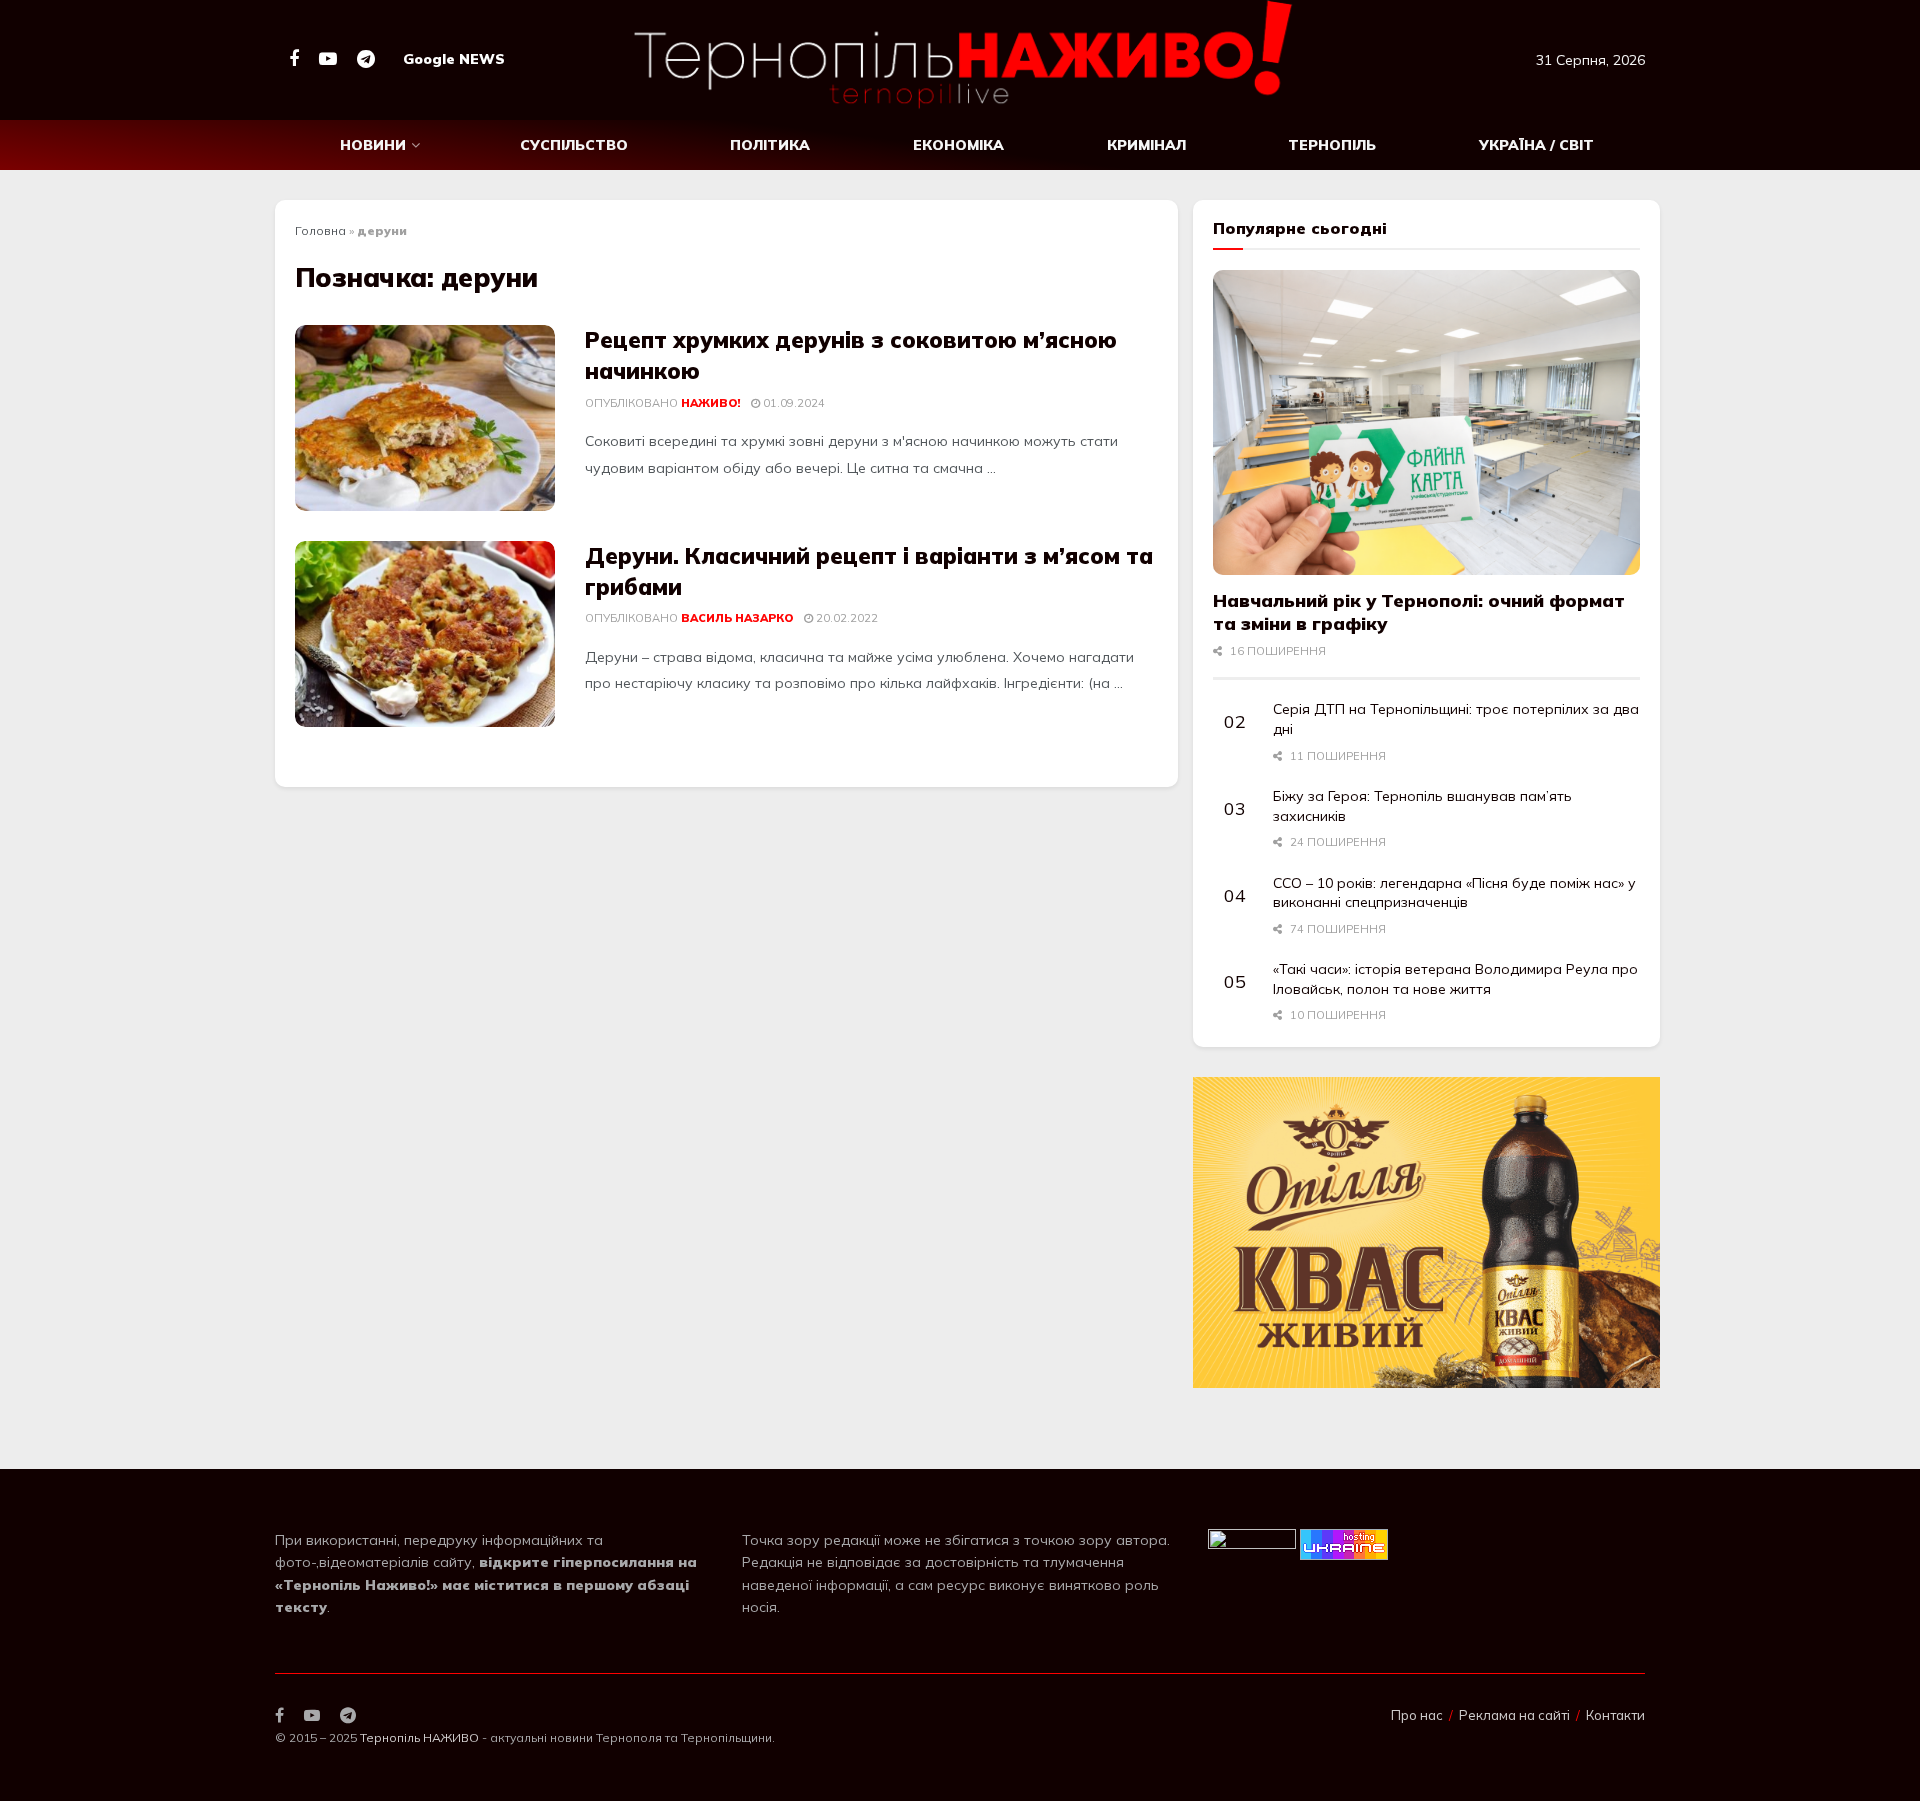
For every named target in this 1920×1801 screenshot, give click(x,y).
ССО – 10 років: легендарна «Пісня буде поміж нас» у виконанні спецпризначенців (1454, 893)
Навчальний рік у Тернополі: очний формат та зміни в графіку (1419, 612)
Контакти (1615, 1715)
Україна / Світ (1536, 145)
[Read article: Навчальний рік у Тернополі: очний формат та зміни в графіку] (1426, 422)
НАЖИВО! (710, 403)
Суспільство (574, 145)
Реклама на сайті (1514, 1715)
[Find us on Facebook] (294, 59)
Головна (320, 230)
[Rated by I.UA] (1252, 1543)
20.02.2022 (845, 618)
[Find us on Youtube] (328, 59)
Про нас (1417, 1715)
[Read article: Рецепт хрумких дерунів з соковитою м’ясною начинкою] (425, 418)
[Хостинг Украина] (1344, 1543)
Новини (373, 145)
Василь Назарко (737, 618)
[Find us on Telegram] (366, 59)
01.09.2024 (792, 403)
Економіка (958, 145)
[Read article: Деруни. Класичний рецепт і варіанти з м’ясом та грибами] (425, 634)
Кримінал (1146, 145)
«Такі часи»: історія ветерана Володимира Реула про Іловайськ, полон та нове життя (1455, 979)
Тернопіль (1332, 145)
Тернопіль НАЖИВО (419, 1737)
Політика (770, 145)
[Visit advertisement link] (1426, 1232)
